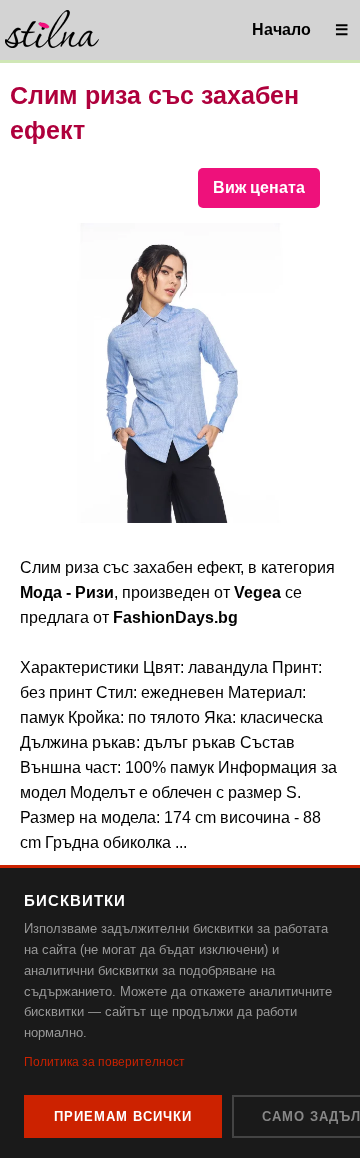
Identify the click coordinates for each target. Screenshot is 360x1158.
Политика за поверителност (104, 1062)
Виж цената (259, 187)
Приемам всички (123, 1116)
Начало (281, 29)
